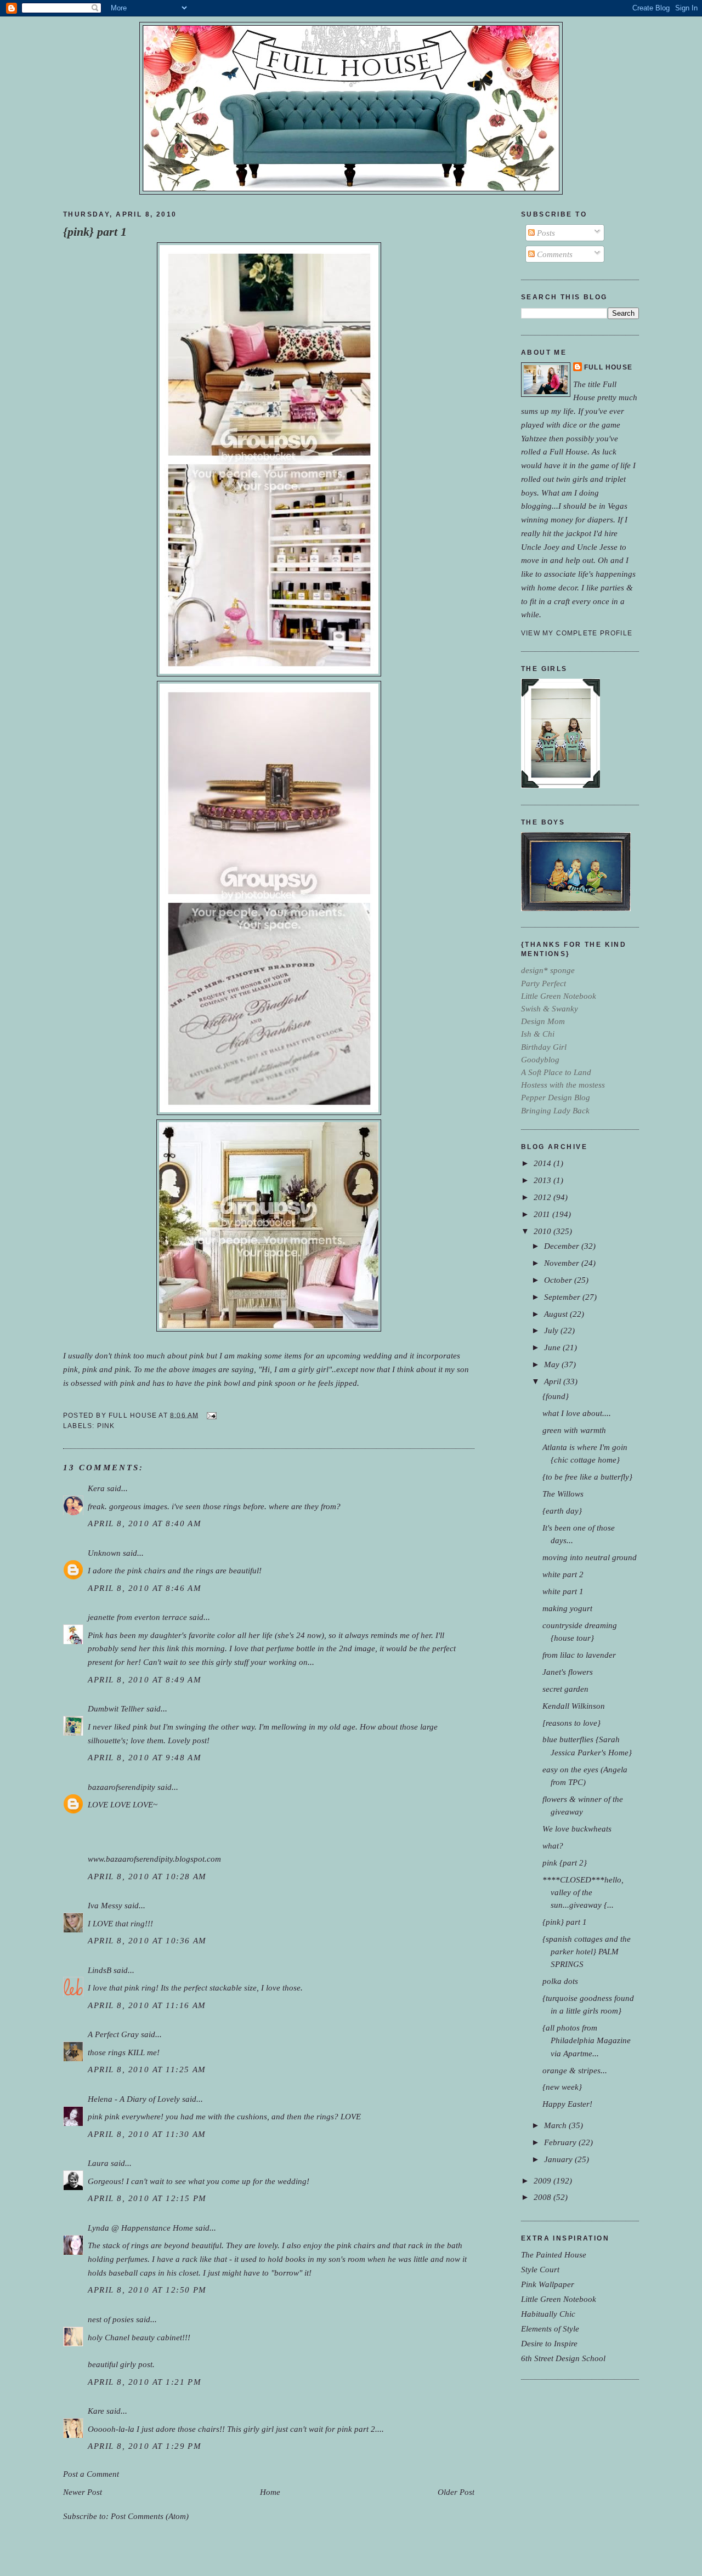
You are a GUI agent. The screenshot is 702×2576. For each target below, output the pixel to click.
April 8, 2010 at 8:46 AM (145, 1588)
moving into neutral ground (590, 1557)
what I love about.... (577, 1413)
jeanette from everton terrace (137, 1617)
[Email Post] (210, 1415)
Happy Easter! (567, 2104)
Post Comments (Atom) (150, 2516)
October (559, 1280)
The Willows (563, 1494)
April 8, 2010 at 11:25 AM (147, 2069)
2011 (543, 1214)
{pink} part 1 (95, 232)
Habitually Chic (548, 2314)
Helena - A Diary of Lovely (134, 2099)
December (563, 1246)
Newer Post (83, 2492)
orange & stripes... (575, 2070)
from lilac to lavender (579, 1655)
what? (553, 1846)
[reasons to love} (571, 1723)
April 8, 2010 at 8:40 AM (145, 1523)
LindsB (100, 1970)
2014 (544, 1163)
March (556, 2125)
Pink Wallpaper (548, 2284)
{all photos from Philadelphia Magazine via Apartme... (587, 2040)
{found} (556, 1396)
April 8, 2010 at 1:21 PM (145, 2382)
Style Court (540, 2269)
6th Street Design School (563, 2358)
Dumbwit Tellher (116, 1708)
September (563, 1297)
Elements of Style (550, 2328)
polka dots (560, 1981)
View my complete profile (577, 633)
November (563, 1263)
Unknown (104, 1553)
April (554, 1381)
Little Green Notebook (559, 2299)
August (557, 1314)
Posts (545, 233)
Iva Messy (105, 1905)
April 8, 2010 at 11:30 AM (147, 2134)
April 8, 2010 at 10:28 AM (147, 1876)
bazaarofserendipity (121, 1787)
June (553, 1347)
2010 (544, 1231)
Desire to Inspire (549, 2343)
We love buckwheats (577, 1829)
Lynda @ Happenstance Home (140, 2228)
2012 (544, 1197)
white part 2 (563, 1574)
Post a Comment (91, 2474)
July (552, 1330)
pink (106, 1426)
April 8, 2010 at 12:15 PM (147, 2198)
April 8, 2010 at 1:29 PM (145, 2446)
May (553, 1364)
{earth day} (562, 1511)
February (561, 2142)
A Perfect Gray (113, 2034)
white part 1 (563, 1591)
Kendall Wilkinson (574, 1706)
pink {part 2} (565, 1863)
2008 (544, 2197)
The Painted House (554, 2254)
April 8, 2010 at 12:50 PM (147, 2290)
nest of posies (111, 2319)
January (559, 2159)
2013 (544, 1180)
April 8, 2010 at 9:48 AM (145, 1757)
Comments (554, 254)
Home (270, 2492)
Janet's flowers (568, 1672)
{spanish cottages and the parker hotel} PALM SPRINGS (587, 1951)
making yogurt (567, 1608)
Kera (96, 1488)
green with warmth (574, 1430)
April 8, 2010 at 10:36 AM (147, 1940)
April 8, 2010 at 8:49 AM (145, 1679)
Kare (96, 2411)
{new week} (562, 2087)
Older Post (456, 2492)
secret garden (565, 1689)
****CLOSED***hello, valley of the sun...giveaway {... (583, 1892)
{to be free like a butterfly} (587, 1477)
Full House (608, 367)
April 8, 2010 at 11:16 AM (147, 2005)
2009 (544, 2180)
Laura (98, 2163)
